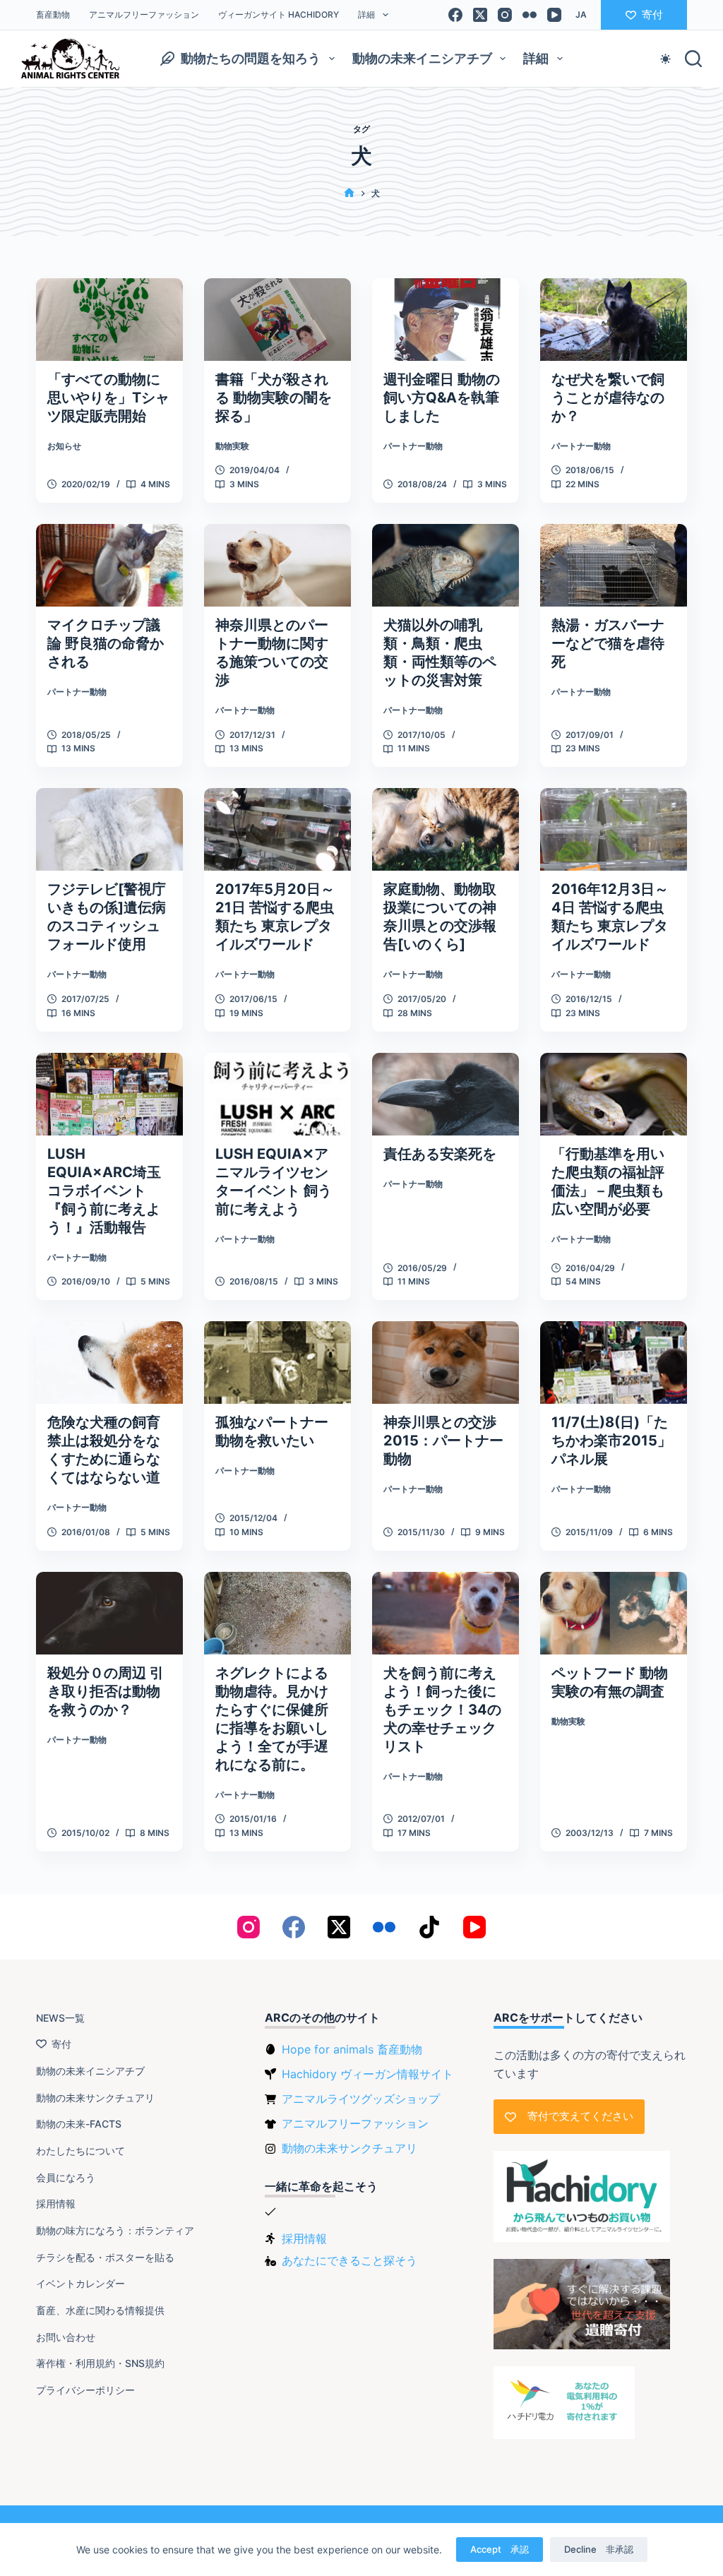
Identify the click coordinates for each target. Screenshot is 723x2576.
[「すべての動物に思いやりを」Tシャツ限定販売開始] (109, 320)
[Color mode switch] (665, 59)
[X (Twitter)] (480, 15)
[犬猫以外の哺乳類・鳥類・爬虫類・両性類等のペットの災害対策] (446, 565)
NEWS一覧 (60, 2018)
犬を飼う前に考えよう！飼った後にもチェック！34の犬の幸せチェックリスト (442, 1710)
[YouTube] (554, 15)
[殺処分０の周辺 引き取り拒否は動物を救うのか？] (109, 1613)
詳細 (366, 14)
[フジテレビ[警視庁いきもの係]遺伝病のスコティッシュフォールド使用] (109, 829)
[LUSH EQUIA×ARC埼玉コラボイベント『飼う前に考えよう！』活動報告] (109, 1094)
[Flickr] (530, 15)
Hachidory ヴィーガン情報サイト (368, 2074)
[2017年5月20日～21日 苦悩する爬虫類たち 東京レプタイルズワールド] (277, 829)
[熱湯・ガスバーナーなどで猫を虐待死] (614, 565)
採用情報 (56, 2204)
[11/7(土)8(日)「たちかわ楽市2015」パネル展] (614, 1362)
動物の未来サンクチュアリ (95, 2098)
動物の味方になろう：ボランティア (115, 2230)
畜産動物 (53, 14)
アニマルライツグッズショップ (361, 2099)
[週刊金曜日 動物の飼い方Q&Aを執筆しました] (446, 320)
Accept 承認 (500, 2549)
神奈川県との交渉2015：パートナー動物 (443, 1441)
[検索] (693, 59)
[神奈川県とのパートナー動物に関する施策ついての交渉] (277, 565)
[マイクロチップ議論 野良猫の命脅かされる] (109, 565)
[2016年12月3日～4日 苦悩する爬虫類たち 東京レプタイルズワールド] (614, 829)
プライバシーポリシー (85, 2390)
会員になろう (66, 2177)
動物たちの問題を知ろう (251, 58)
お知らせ (64, 446)
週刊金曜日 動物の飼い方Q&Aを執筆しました (442, 398)
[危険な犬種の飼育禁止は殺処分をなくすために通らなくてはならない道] (109, 1362)
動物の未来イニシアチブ (422, 58)
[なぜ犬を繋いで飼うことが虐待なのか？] (614, 320)
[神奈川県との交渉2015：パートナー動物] (446, 1362)
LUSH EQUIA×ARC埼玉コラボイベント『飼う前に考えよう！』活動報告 (104, 1191)
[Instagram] (505, 15)
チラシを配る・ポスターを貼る (105, 2257)
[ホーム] (349, 193)
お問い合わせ (66, 2337)
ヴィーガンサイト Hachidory (279, 14)
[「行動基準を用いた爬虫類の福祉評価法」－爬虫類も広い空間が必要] (614, 1094)
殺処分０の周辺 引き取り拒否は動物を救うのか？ (106, 1691)
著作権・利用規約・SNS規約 (100, 2363)
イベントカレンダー (80, 2283)
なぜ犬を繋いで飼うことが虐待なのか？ (608, 398)
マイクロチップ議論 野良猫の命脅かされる (106, 643)
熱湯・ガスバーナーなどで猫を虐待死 (608, 643)
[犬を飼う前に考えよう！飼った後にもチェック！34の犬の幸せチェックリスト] (446, 1613)
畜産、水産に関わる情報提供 (100, 2310)
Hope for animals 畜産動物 (352, 2049)
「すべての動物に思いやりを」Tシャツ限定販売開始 (108, 398)
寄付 (652, 14)
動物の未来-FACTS (79, 2124)
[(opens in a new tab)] (277, 320)
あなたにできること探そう (349, 2260)
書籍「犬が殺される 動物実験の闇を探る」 (274, 398)
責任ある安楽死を (440, 1154)
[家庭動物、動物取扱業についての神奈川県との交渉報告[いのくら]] (446, 829)
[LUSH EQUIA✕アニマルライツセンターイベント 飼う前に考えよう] (277, 1094)
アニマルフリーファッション (144, 14)
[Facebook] (455, 15)
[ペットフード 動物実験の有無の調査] (614, 1613)
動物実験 (232, 446)
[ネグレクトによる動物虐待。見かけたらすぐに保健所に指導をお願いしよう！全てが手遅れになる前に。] (277, 1613)
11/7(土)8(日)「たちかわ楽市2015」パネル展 (611, 1441)
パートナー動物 (413, 446)
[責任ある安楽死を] (446, 1094)
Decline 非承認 (599, 2549)
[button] (581, 15)
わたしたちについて (80, 2151)
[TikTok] (429, 1927)
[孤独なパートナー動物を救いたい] (277, 1362)
